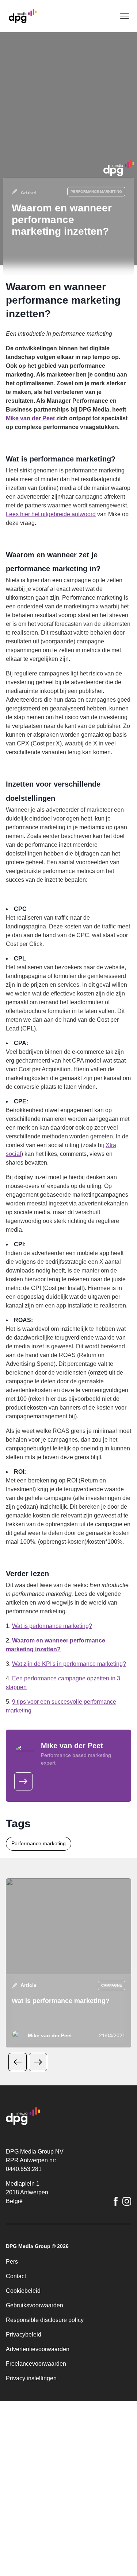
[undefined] (23, 1781)
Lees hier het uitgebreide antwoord (51, 514)
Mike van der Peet (30, 418)
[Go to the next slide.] (38, 2062)
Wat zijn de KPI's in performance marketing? (69, 1664)
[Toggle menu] (124, 16)
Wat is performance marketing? (52, 1626)
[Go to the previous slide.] (18, 2062)
